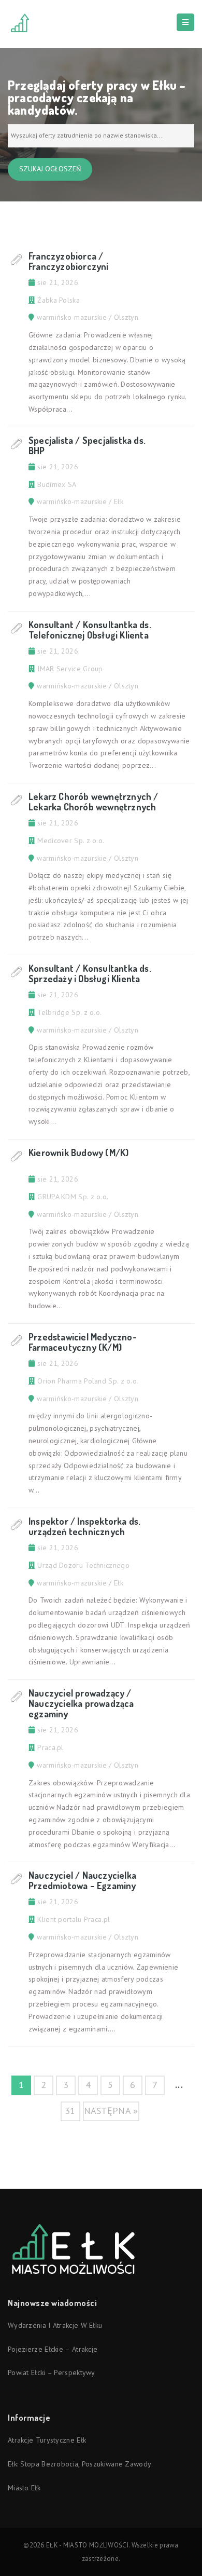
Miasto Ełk (24, 2488)
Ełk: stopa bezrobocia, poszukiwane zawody (80, 2464)
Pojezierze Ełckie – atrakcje (53, 2349)
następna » (111, 2111)
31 (70, 2111)
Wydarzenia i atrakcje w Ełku (55, 2325)
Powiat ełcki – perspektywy (52, 2372)
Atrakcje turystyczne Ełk (47, 2440)
